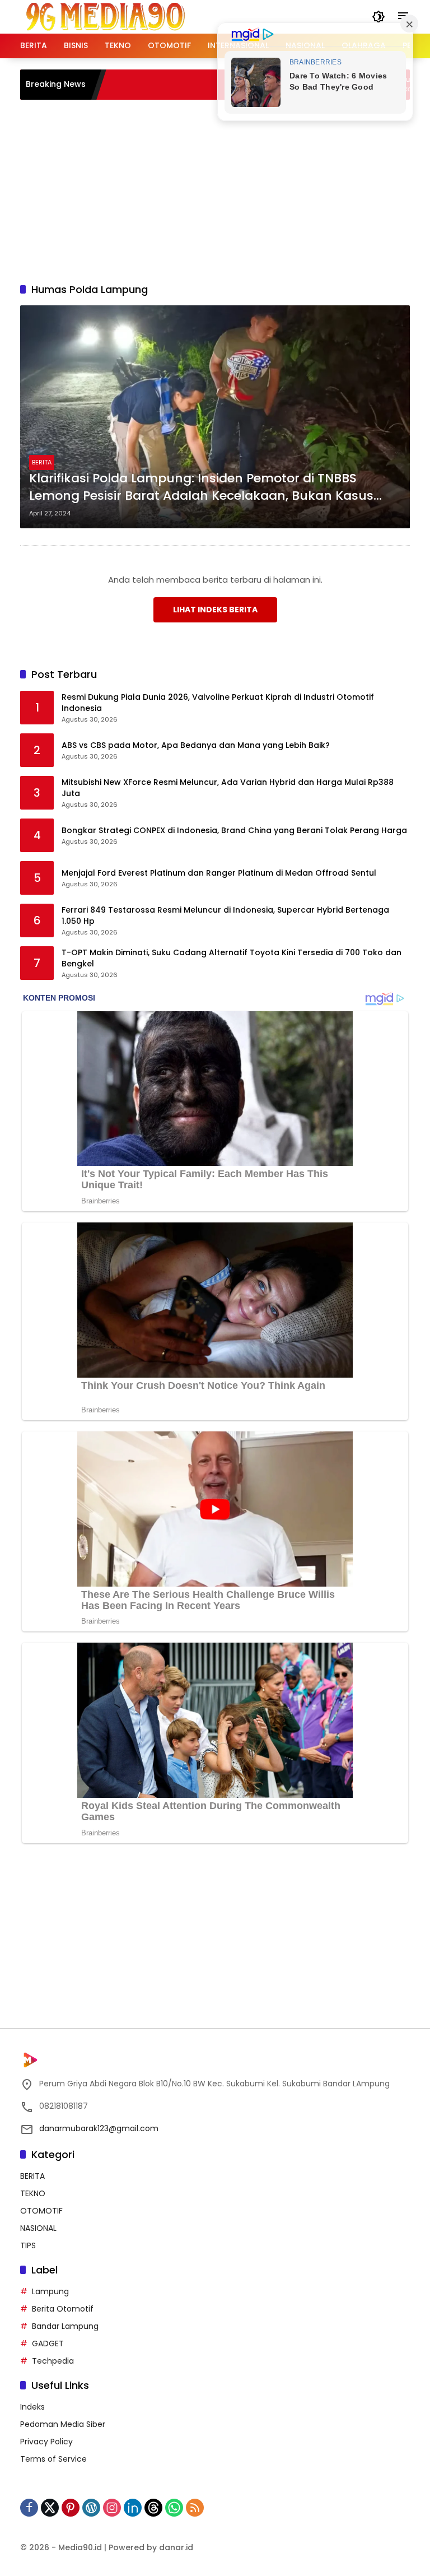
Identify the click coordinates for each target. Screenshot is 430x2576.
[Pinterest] (71, 2508)
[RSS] (195, 2508)
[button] (378, 17)
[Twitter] (50, 2508)
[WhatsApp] (174, 2508)
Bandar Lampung (65, 2326)
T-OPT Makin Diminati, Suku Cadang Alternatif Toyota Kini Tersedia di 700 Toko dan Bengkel (232, 958)
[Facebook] (29, 2508)
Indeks (32, 2407)
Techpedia (53, 2361)
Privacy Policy (46, 2442)
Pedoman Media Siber (63, 2424)
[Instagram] (112, 2508)
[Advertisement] (225, 189)
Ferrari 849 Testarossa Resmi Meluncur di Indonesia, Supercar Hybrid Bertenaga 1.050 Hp (225, 916)
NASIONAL (38, 2228)
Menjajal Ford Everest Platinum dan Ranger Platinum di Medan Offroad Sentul (219, 873)
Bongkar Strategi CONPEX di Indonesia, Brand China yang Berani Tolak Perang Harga (234, 831)
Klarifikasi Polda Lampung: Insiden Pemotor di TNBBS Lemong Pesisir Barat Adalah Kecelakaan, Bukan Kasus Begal (201, 487)
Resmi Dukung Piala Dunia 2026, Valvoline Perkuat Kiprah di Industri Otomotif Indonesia (218, 703)
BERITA (42, 462)
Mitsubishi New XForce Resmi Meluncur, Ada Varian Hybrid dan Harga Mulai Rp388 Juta (228, 788)
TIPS (28, 2245)
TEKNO (33, 2193)
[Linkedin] (133, 2508)
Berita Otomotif (63, 2309)
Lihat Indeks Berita (215, 610)
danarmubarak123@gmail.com (99, 2128)
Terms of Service (53, 2459)
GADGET (48, 2343)
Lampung (50, 2291)
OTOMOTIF (41, 2211)
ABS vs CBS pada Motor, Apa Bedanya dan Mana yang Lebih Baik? (196, 745)
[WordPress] (91, 2508)
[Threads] (153, 2508)
